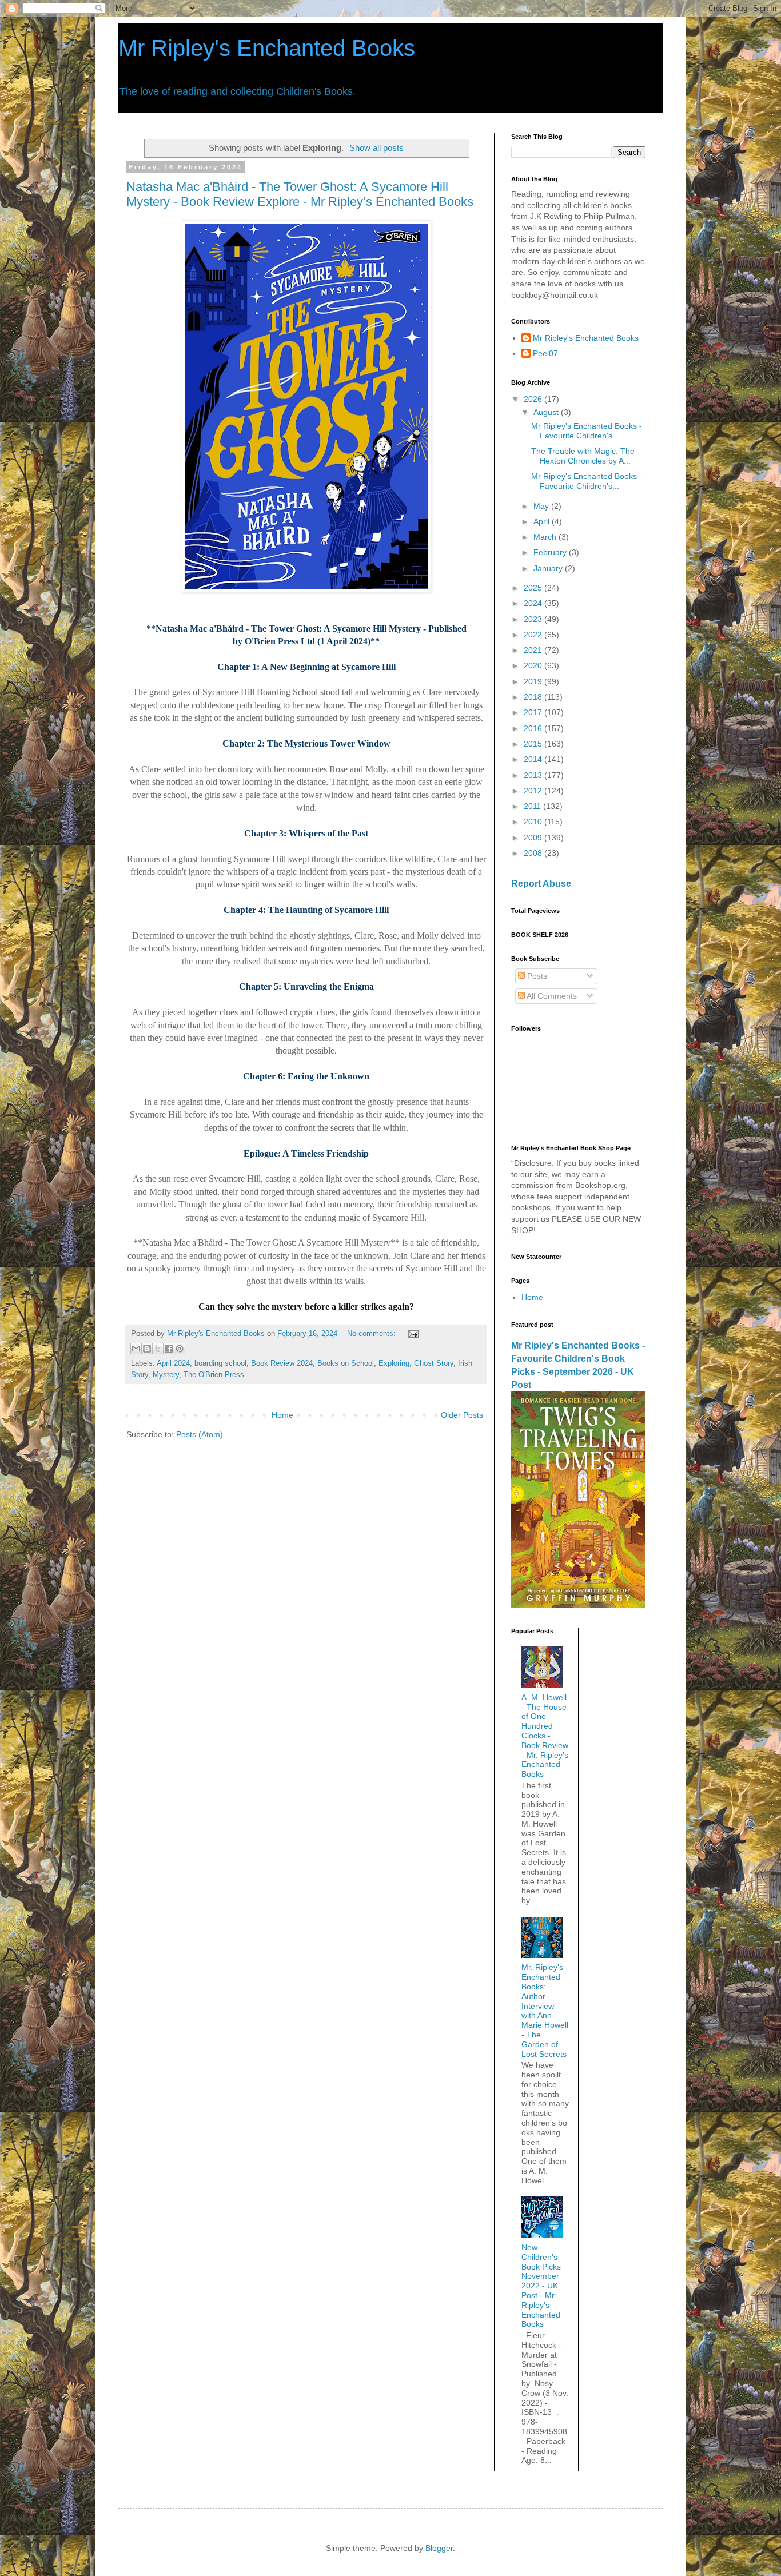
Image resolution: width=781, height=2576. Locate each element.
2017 (534, 712)
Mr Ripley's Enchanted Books (267, 48)
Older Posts (462, 1415)
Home (282, 1415)
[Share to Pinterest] (180, 1349)
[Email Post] (412, 1334)
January (549, 568)
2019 (534, 681)
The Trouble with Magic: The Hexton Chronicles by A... (583, 456)
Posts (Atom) (200, 1434)
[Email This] (136, 1349)
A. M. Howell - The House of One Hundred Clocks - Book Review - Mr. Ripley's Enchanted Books (545, 1736)
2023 (534, 619)
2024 (534, 603)
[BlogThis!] (147, 1349)
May (542, 506)
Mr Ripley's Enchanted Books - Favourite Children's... (587, 431)
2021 (534, 650)
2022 (534, 635)
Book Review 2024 (282, 1363)
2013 (534, 775)
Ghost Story (434, 1363)
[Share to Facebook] (169, 1349)
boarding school (220, 1363)
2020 (534, 665)
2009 (534, 838)
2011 (533, 806)
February (551, 552)
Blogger (439, 2548)
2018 (534, 697)
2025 (534, 588)
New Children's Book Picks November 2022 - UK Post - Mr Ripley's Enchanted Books (541, 2286)
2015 (534, 744)
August (547, 412)
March (546, 537)
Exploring (394, 1363)
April (543, 521)
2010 (534, 822)
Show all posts (376, 148)
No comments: (372, 1334)
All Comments (551, 996)
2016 (534, 728)
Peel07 (545, 353)
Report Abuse (541, 883)
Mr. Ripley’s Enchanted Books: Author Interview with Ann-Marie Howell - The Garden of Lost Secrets (545, 2010)
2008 (534, 853)
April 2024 (173, 1363)
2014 (534, 759)
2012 (534, 791)
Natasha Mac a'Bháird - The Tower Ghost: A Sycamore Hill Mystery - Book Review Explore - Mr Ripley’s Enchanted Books (300, 194)
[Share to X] (158, 1349)
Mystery (166, 1375)
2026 (534, 399)
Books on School (346, 1363)
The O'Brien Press (214, 1375)
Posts (536, 976)
